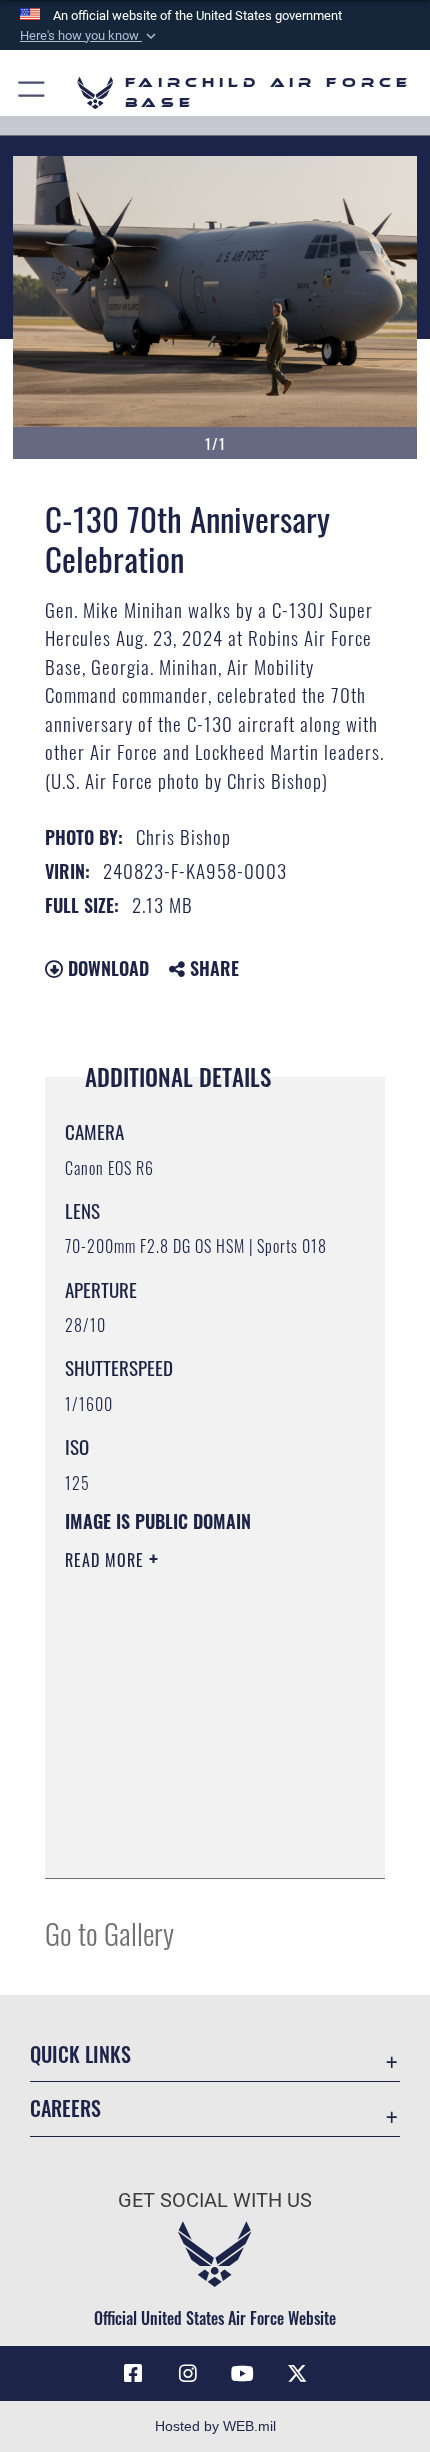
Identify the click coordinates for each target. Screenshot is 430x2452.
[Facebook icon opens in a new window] (133, 2374)
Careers (65, 2108)
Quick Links (80, 2054)
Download (106, 968)
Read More (107, 1560)
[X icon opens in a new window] (297, 2374)
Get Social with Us (215, 2200)
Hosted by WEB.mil (215, 2426)
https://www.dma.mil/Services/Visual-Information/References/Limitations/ (186, 1813)
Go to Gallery (109, 1932)
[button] (90, 36)
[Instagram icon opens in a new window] (188, 2374)
